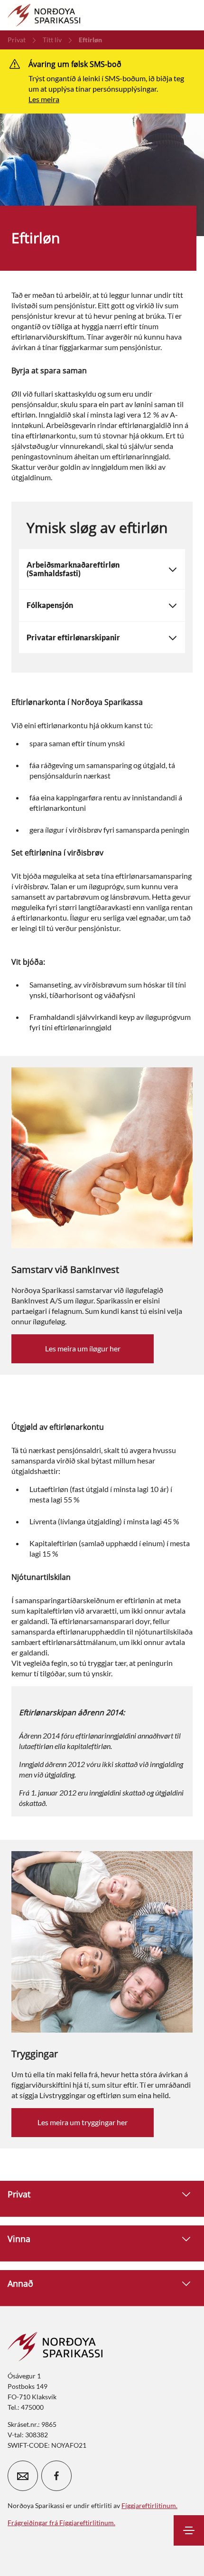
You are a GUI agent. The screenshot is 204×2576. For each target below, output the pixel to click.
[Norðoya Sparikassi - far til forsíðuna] (44, 15)
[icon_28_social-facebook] (56, 2476)
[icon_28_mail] (23, 2476)
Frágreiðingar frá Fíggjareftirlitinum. (61, 2523)
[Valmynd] (189, 2530)
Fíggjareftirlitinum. (149, 2505)
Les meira (44, 99)
